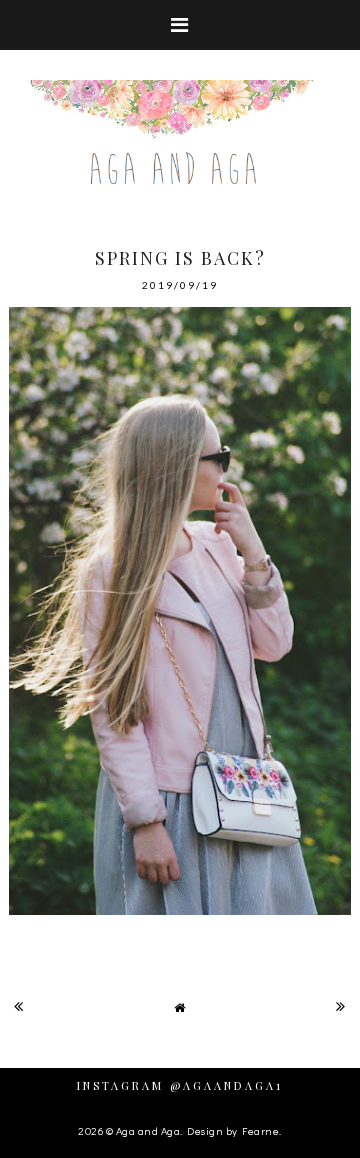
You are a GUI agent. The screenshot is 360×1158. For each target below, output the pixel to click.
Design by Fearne (233, 1130)
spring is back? (180, 258)
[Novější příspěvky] (19, 1006)
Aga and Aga (148, 1130)
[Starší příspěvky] (341, 1006)
